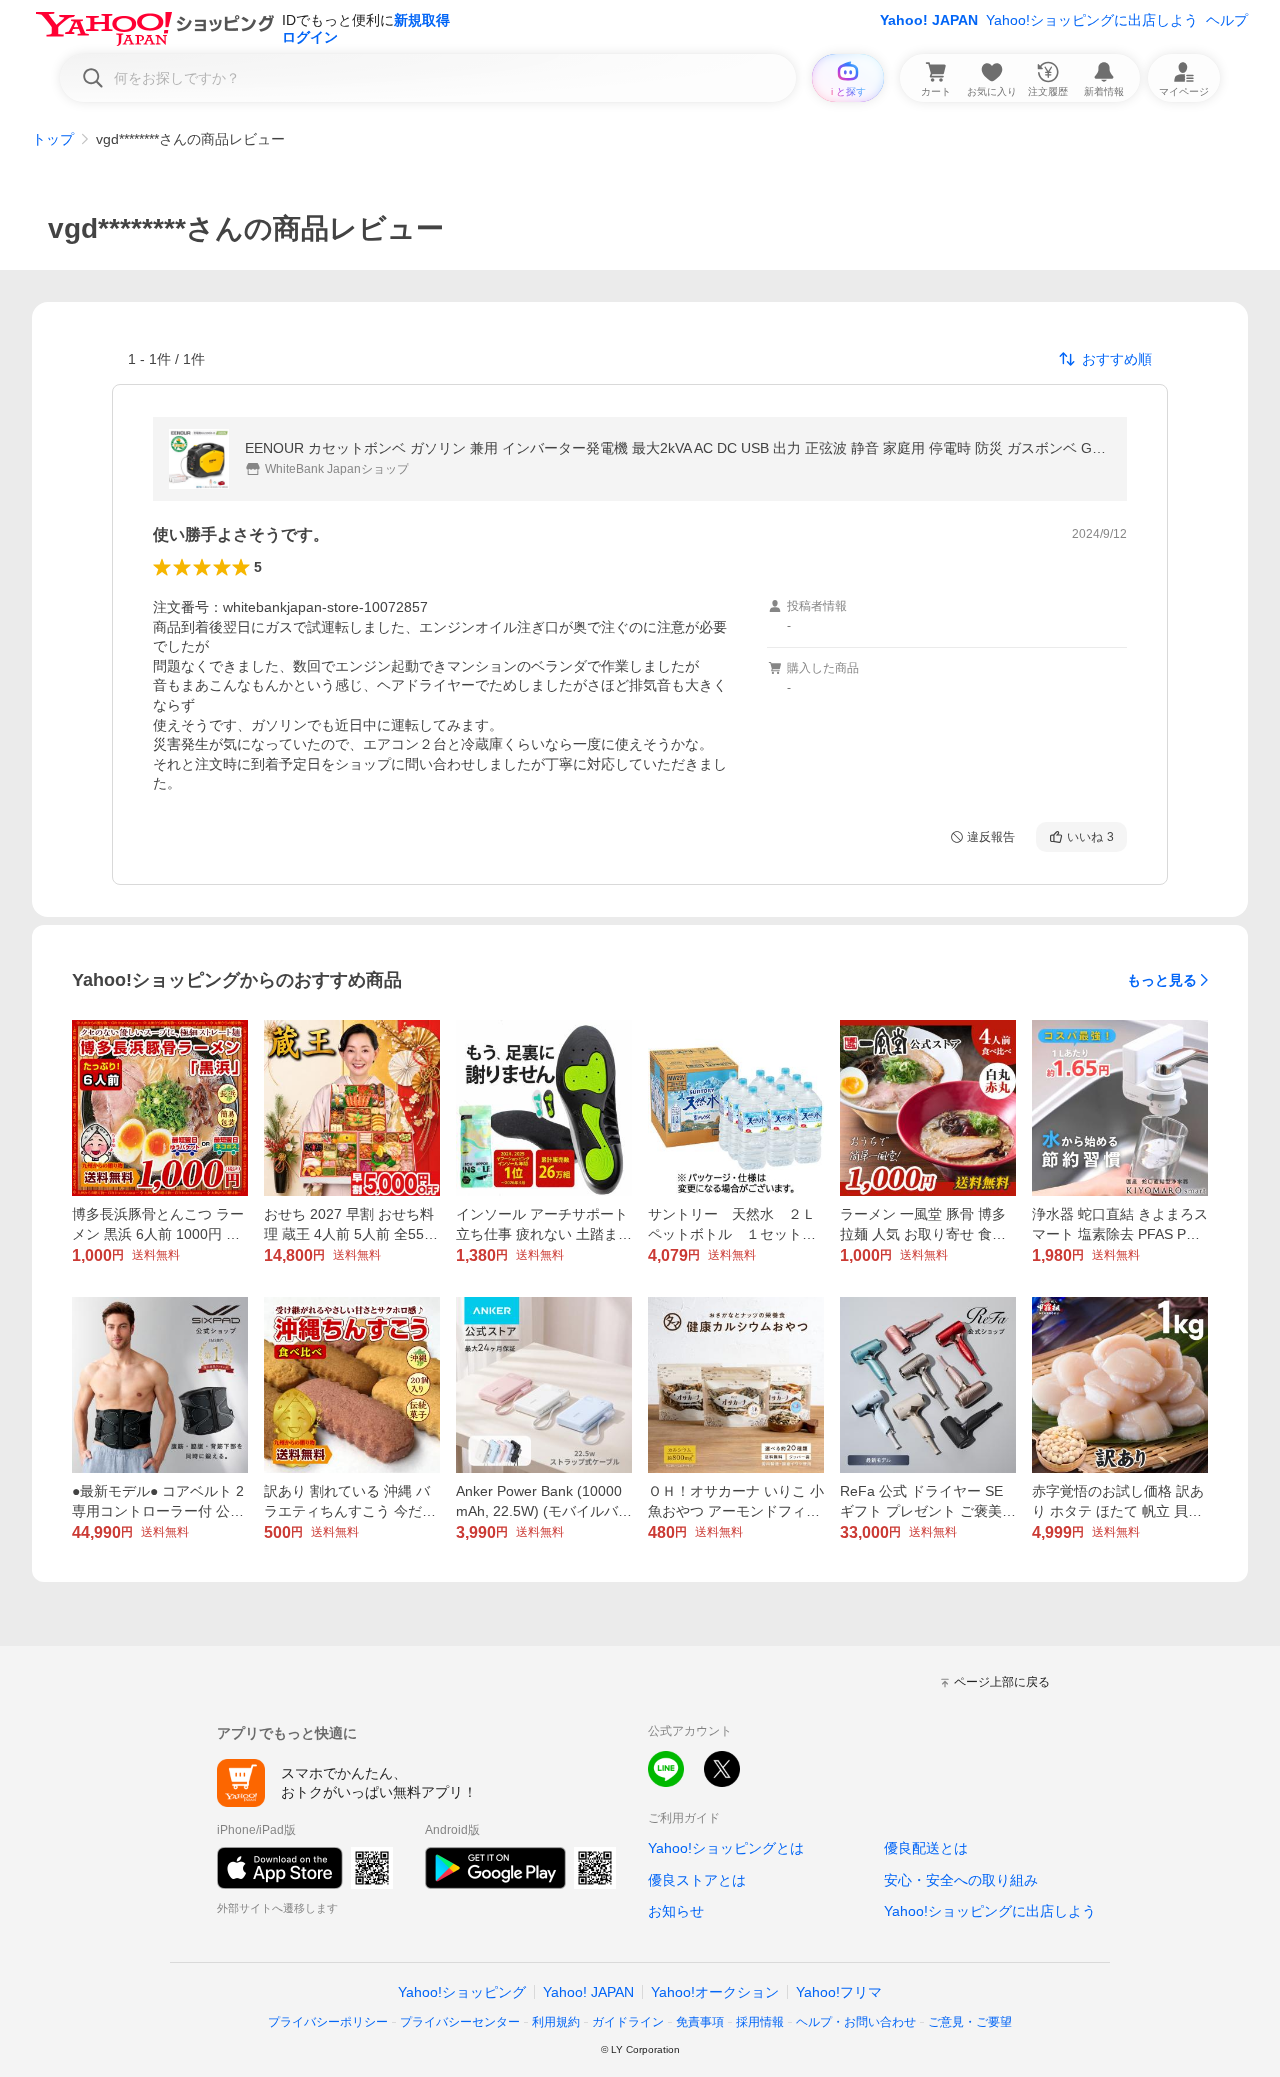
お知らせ (676, 1911)
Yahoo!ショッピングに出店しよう (1092, 20)
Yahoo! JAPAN (929, 20)
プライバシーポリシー (328, 2022)
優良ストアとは (697, 1880)
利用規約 (556, 2022)
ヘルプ (1227, 20)
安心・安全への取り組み (961, 1880)
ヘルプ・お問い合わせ (856, 2022)
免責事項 (700, 2022)
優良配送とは (926, 1848)
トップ (53, 139)
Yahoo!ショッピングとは (726, 1848)
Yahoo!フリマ (839, 1992)
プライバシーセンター (460, 2022)
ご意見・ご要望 (970, 2022)
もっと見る (1162, 980)
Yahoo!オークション (715, 1992)
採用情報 (760, 2022)
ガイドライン (628, 2022)
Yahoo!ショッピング (462, 1992)
